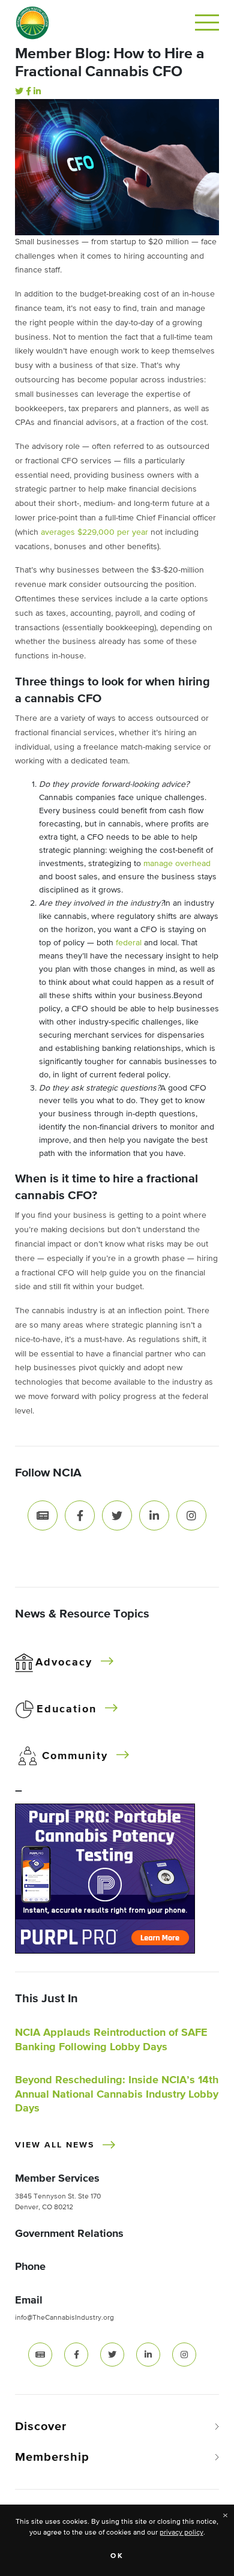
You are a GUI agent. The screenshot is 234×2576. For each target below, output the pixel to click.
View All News (55, 2145)
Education (67, 1709)
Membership (52, 2457)
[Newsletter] (43, 1515)
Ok (117, 2556)
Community (75, 1756)
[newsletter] (40, 2355)
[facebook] (76, 2355)
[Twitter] (19, 92)
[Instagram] (191, 1515)
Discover (41, 2427)
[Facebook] (28, 92)
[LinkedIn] (37, 92)
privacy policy (181, 2533)
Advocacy (64, 1663)
